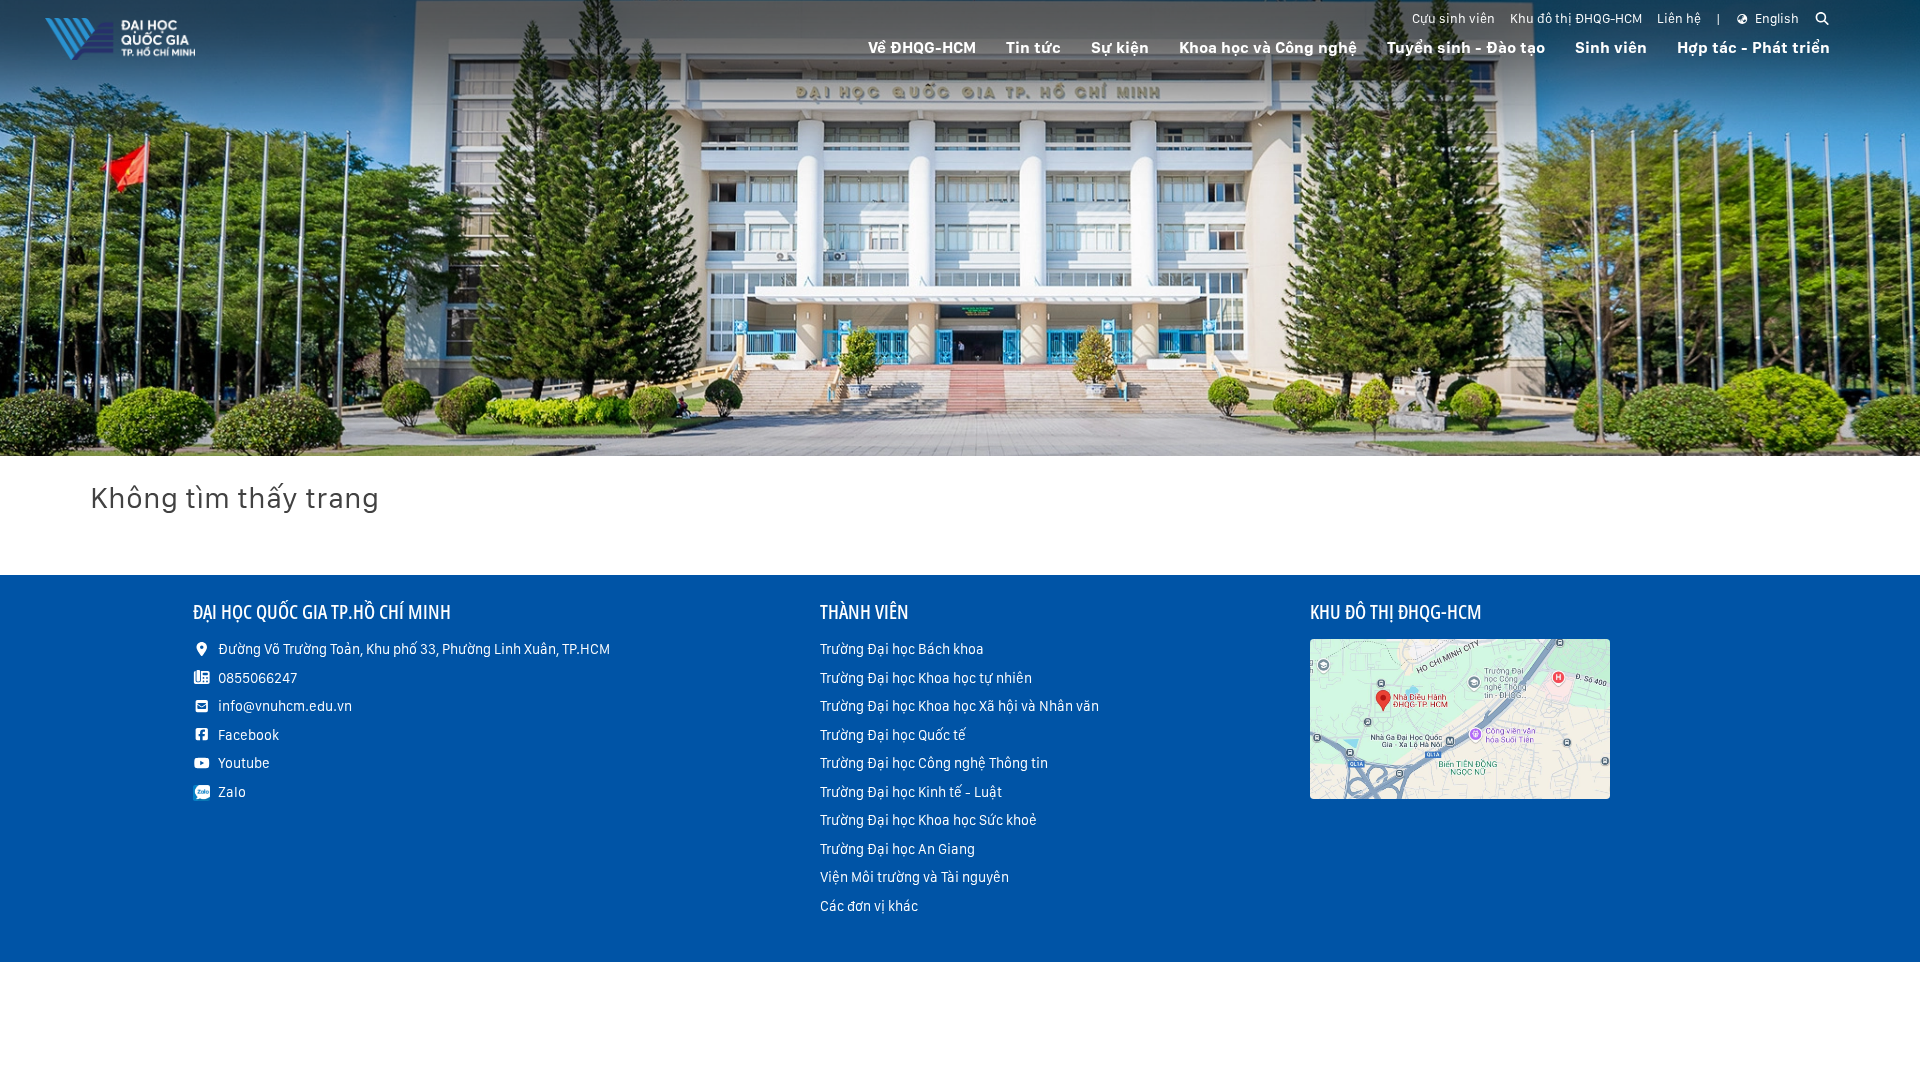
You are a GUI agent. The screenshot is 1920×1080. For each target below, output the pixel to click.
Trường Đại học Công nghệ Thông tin (934, 763)
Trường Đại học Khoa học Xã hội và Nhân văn (959, 706)
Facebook (248, 735)
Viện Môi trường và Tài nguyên (914, 877)
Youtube (244, 763)
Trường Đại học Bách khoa (902, 649)
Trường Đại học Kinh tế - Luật (911, 792)
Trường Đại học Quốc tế (893, 735)
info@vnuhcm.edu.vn (285, 706)
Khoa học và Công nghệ (1268, 47)
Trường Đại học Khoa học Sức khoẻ (928, 820)
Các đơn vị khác (869, 906)
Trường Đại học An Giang (897, 849)
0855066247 (257, 678)
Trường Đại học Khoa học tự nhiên (926, 678)
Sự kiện (1120, 47)
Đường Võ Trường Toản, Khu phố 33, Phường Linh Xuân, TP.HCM (414, 649)
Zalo (232, 792)
